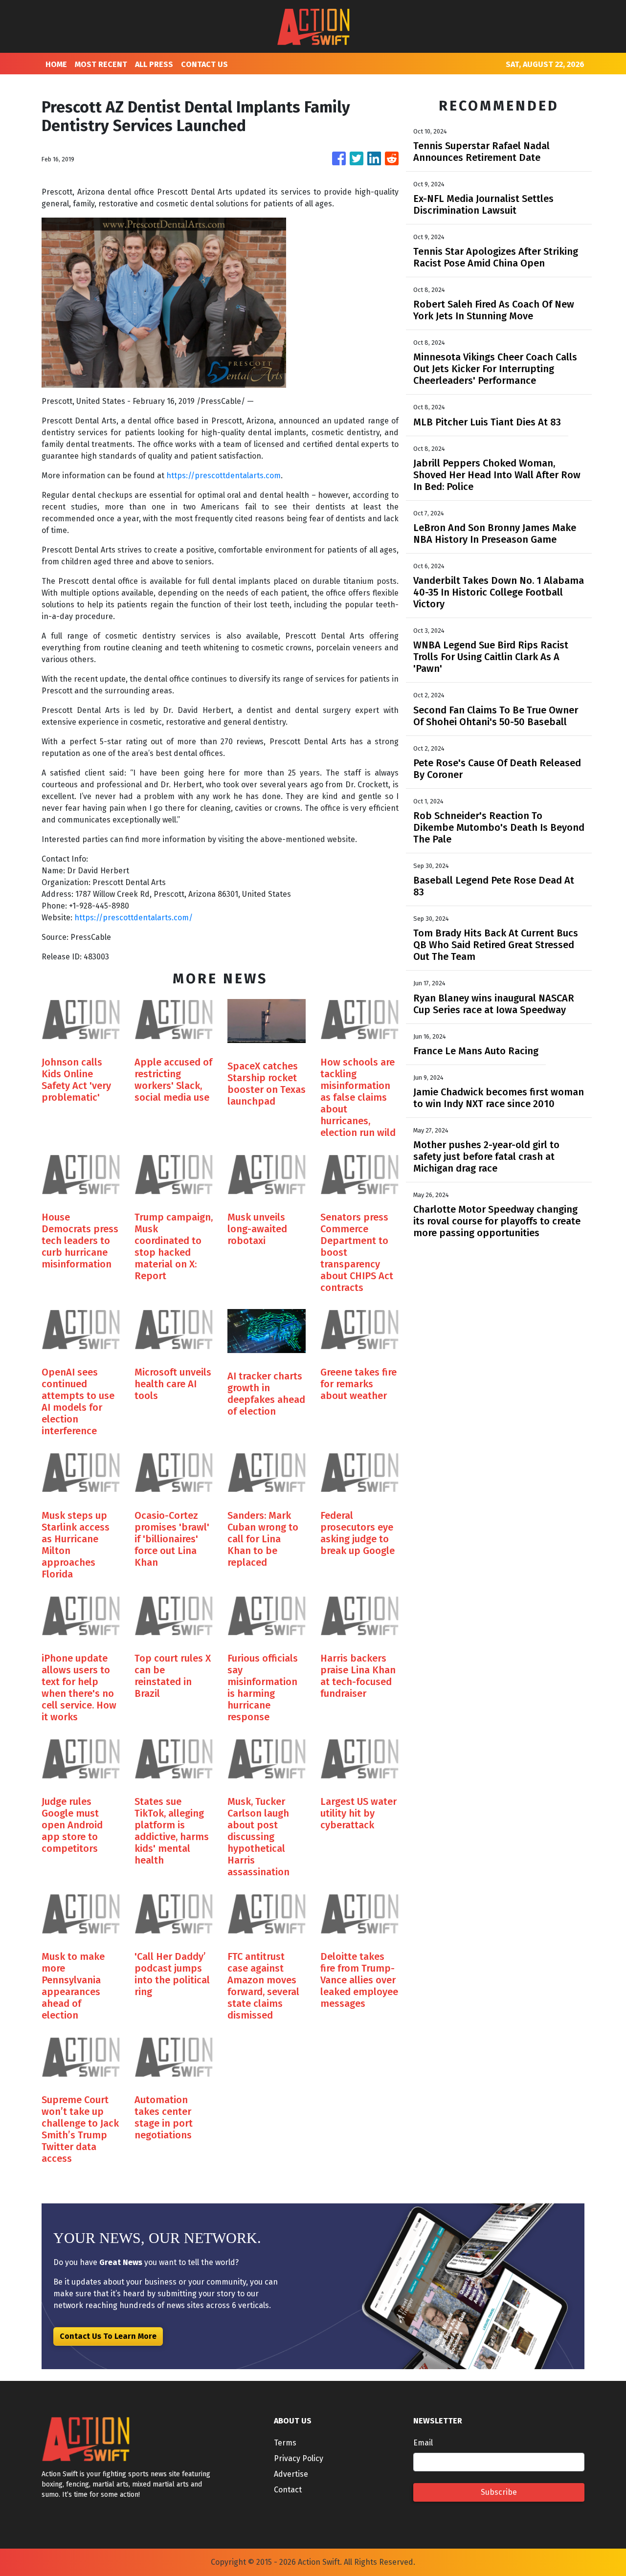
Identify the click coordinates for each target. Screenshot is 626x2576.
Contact (288, 2490)
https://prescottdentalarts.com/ (134, 918)
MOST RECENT (101, 64)
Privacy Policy (299, 2458)
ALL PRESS (154, 64)
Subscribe (499, 2492)
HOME (56, 64)
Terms (285, 2443)
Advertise (291, 2474)
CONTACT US (204, 64)
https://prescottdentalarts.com (224, 476)
